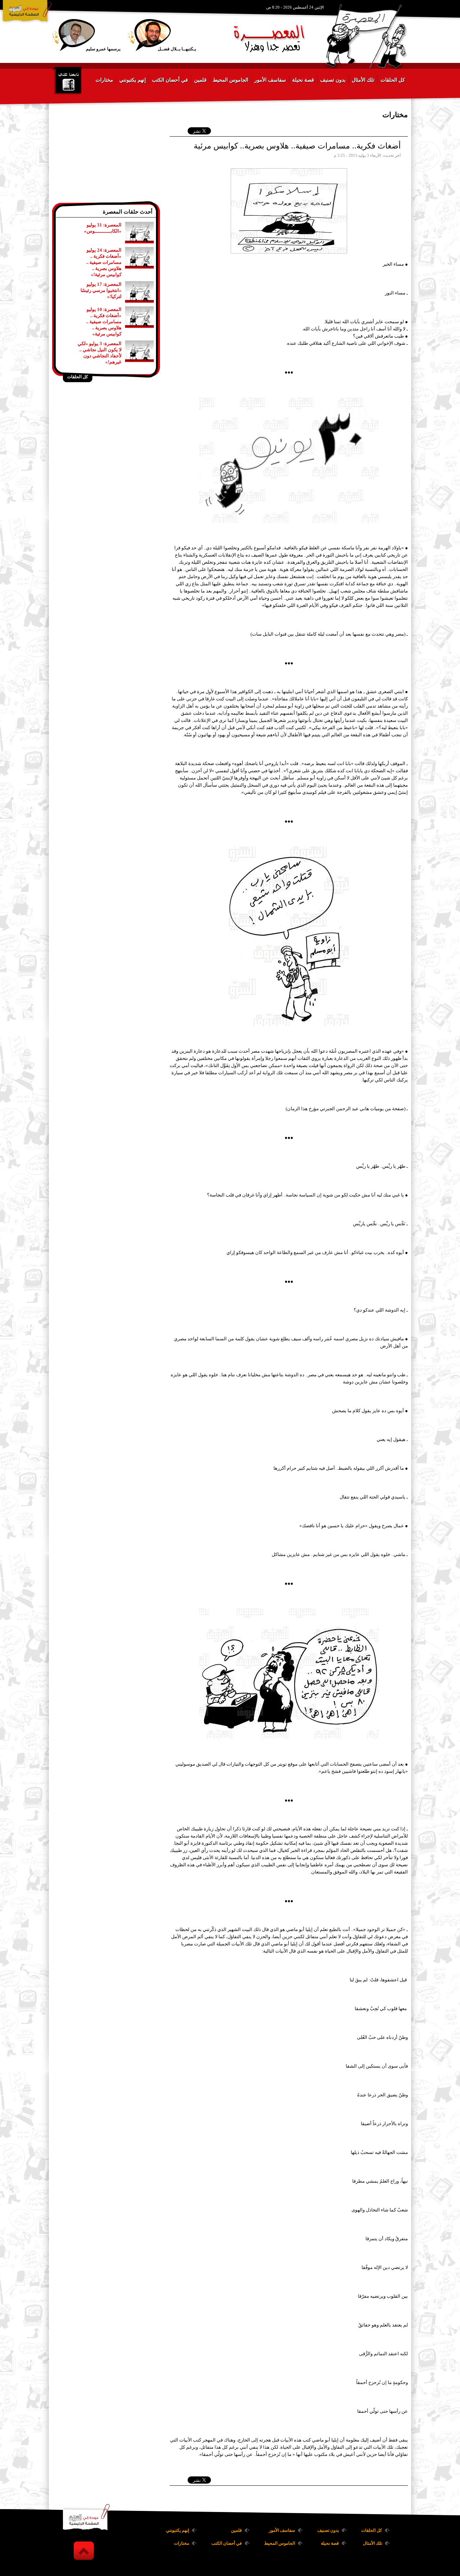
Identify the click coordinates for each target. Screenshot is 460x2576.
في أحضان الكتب (170, 80)
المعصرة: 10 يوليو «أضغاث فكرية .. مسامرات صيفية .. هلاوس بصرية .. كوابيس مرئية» (104, 322)
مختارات (104, 80)
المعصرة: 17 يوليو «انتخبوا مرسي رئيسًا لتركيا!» (101, 290)
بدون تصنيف (333, 80)
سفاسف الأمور (270, 80)
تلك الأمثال (363, 80)
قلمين (200, 80)
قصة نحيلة (303, 80)
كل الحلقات (393, 80)
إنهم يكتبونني (133, 80)
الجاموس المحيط (231, 80)
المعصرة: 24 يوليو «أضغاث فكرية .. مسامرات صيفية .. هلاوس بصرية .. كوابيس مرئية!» (104, 262)
